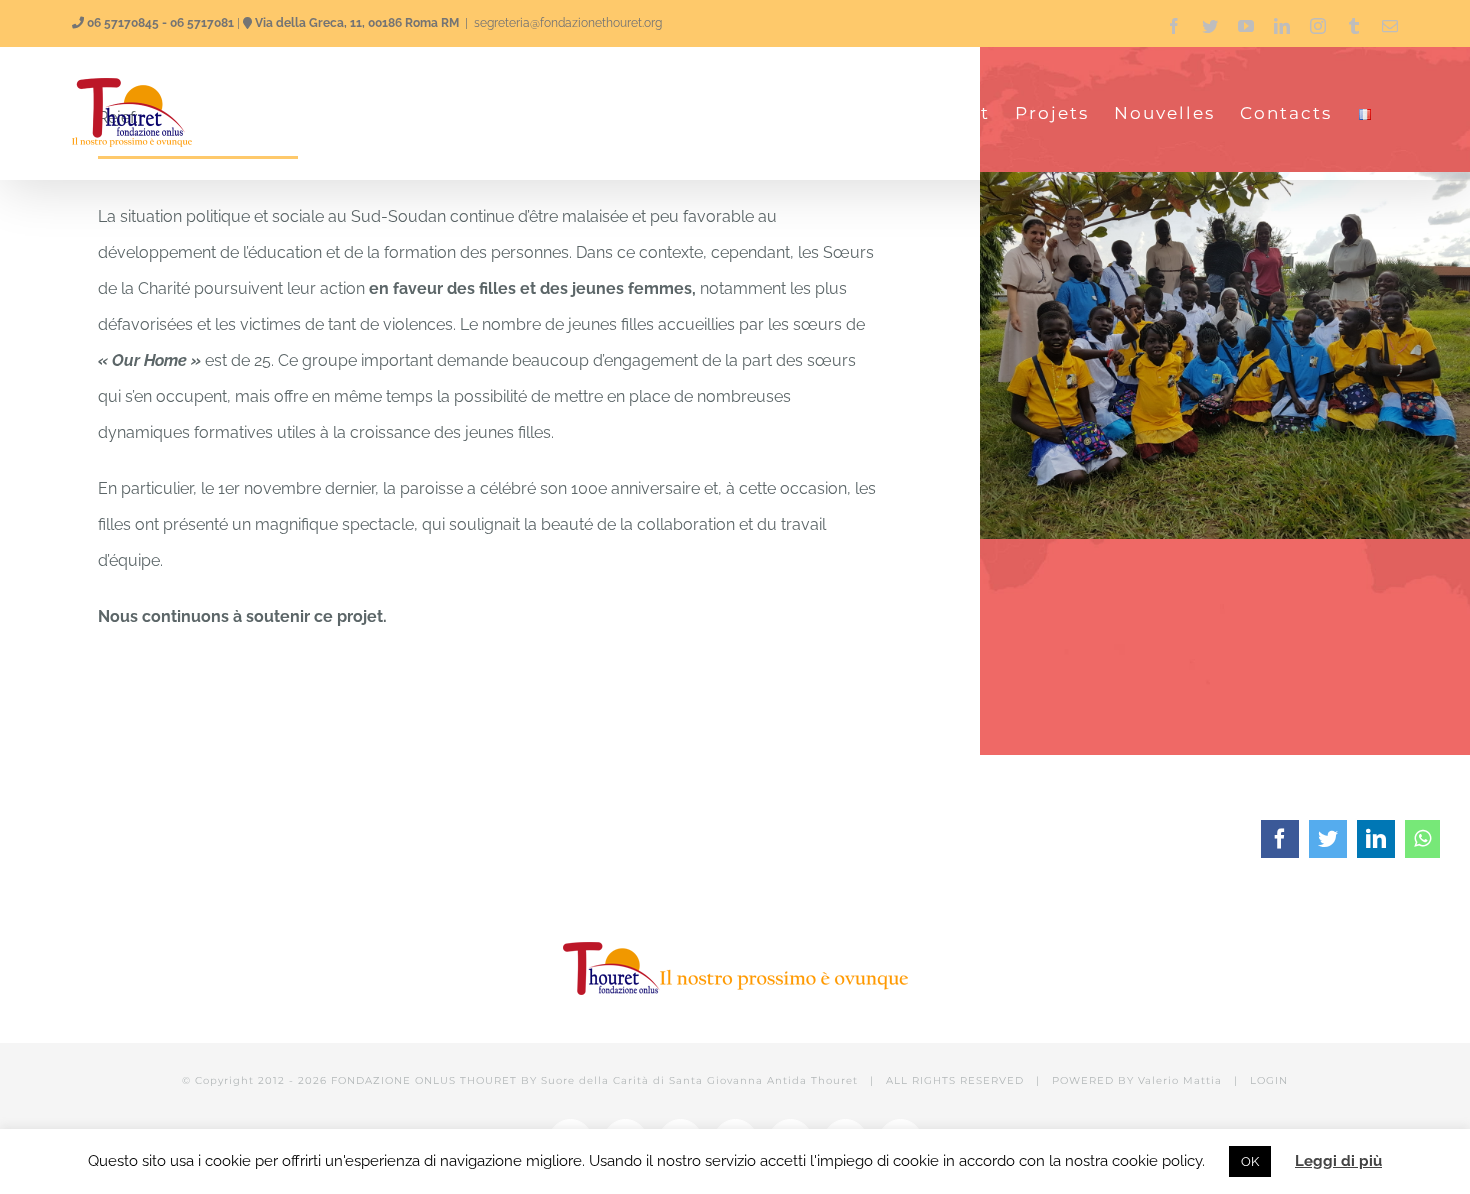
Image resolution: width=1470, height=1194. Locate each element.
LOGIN (1269, 1080)
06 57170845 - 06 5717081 (160, 23)
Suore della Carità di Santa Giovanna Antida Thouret (699, 1080)
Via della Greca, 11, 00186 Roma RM (357, 23)
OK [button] (1250, 1161)
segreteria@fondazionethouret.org (568, 23)
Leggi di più (1338, 1161)
